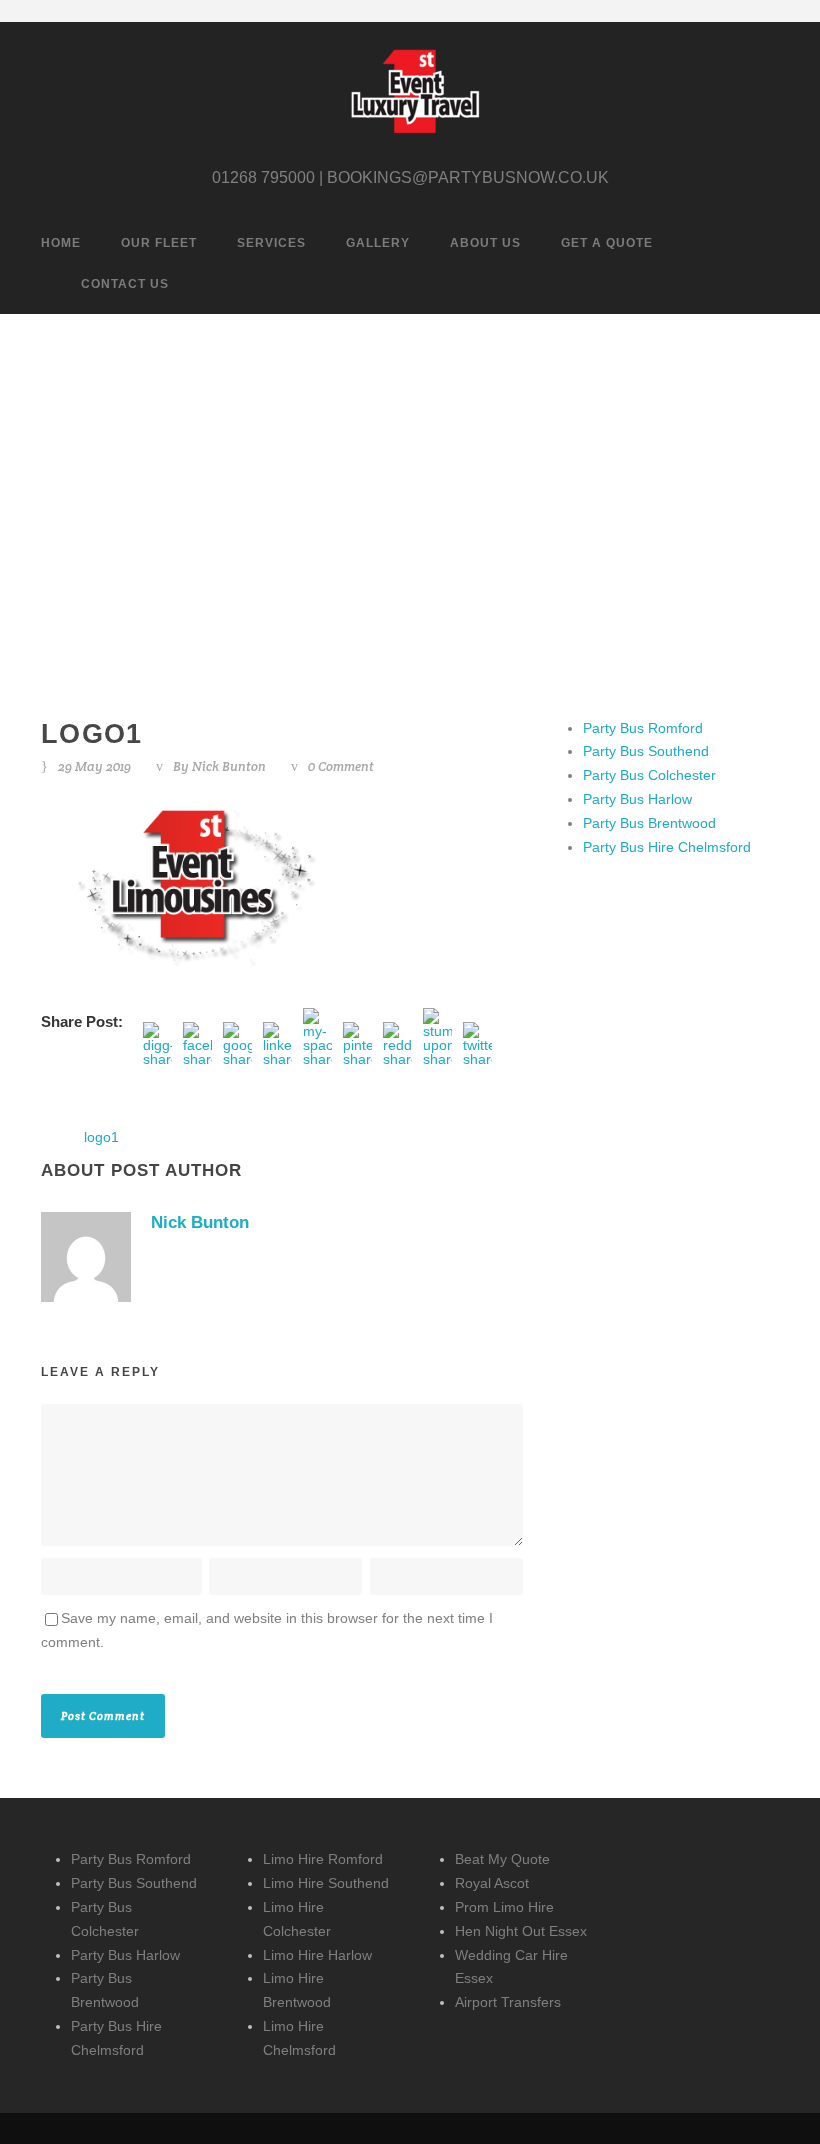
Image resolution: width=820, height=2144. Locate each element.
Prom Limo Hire (504, 1907)
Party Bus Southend (646, 751)
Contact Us (125, 284)
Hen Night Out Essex (521, 1931)
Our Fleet (159, 243)
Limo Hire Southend (326, 1883)
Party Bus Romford (643, 728)
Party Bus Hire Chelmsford (667, 847)
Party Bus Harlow (637, 799)
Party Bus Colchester (649, 775)
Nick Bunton (229, 766)
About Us (485, 243)
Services (271, 243)
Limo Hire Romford (323, 1859)
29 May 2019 (94, 766)
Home (61, 243)
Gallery (378, 243)
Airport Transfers (508, 2002)
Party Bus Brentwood (649, 823)
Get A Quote (607, 243)
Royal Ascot (492, 1883)
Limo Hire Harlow (317, 1955)
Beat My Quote (502, 1859)
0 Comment (341, 766)
